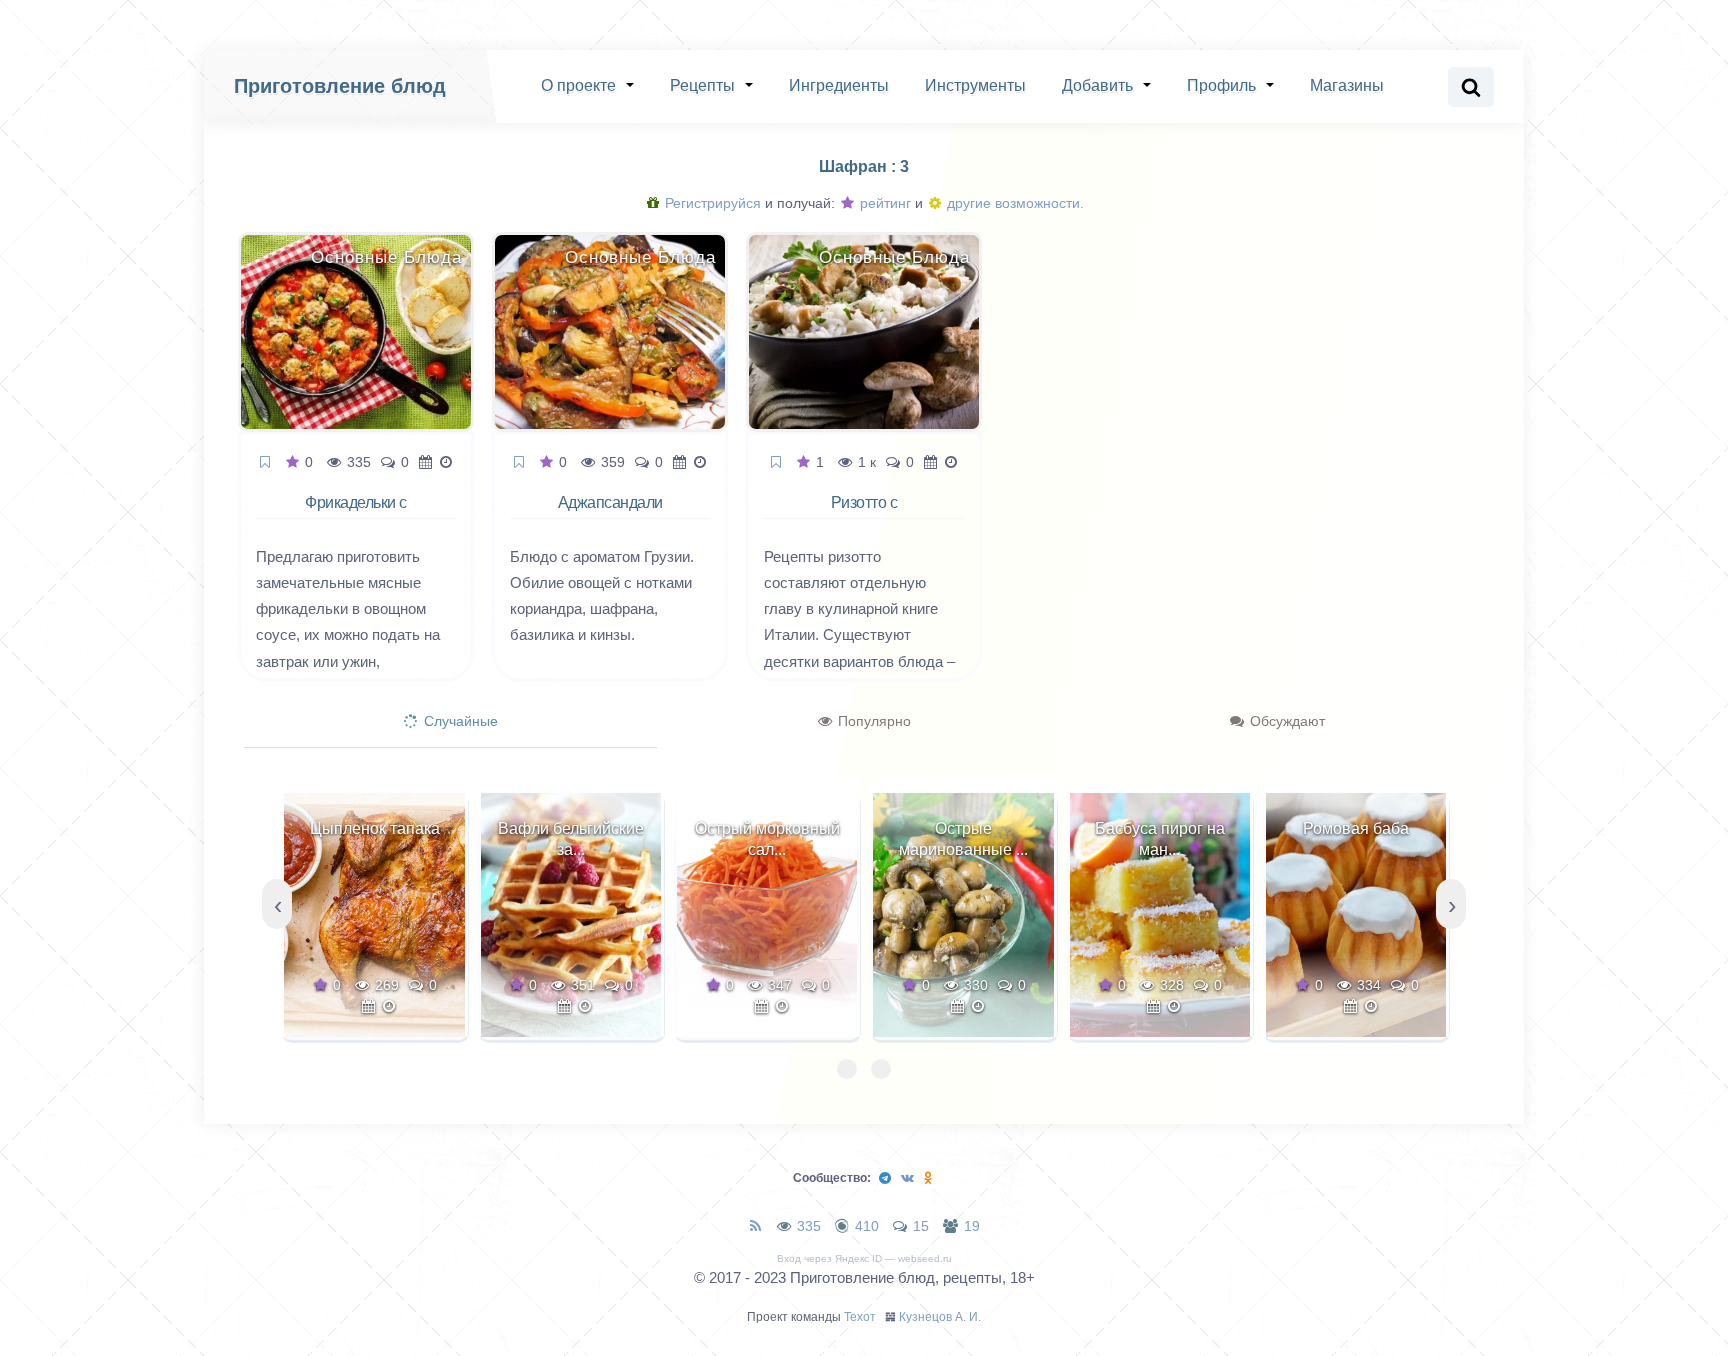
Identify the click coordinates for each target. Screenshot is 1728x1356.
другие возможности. (1013, 203)
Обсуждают (1285, 721)
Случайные (459, 721)
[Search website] (1471, 87)
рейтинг (883, 203)
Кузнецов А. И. (940, 1317)
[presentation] (277, 904)
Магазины (1347, 85)
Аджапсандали (610, 502)
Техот (860, 1317)
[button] (847, 1069)
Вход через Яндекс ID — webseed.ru (864, 1258)
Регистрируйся (711, 203)
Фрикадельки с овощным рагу (356, 514)
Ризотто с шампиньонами (864, 514)
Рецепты (702, 85)
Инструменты (975, 85)
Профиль (1221, 85)
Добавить (1097, 85)
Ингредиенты (839, 85)
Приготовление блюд (340, 86)
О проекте (578, 85)
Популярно (872, 721)
